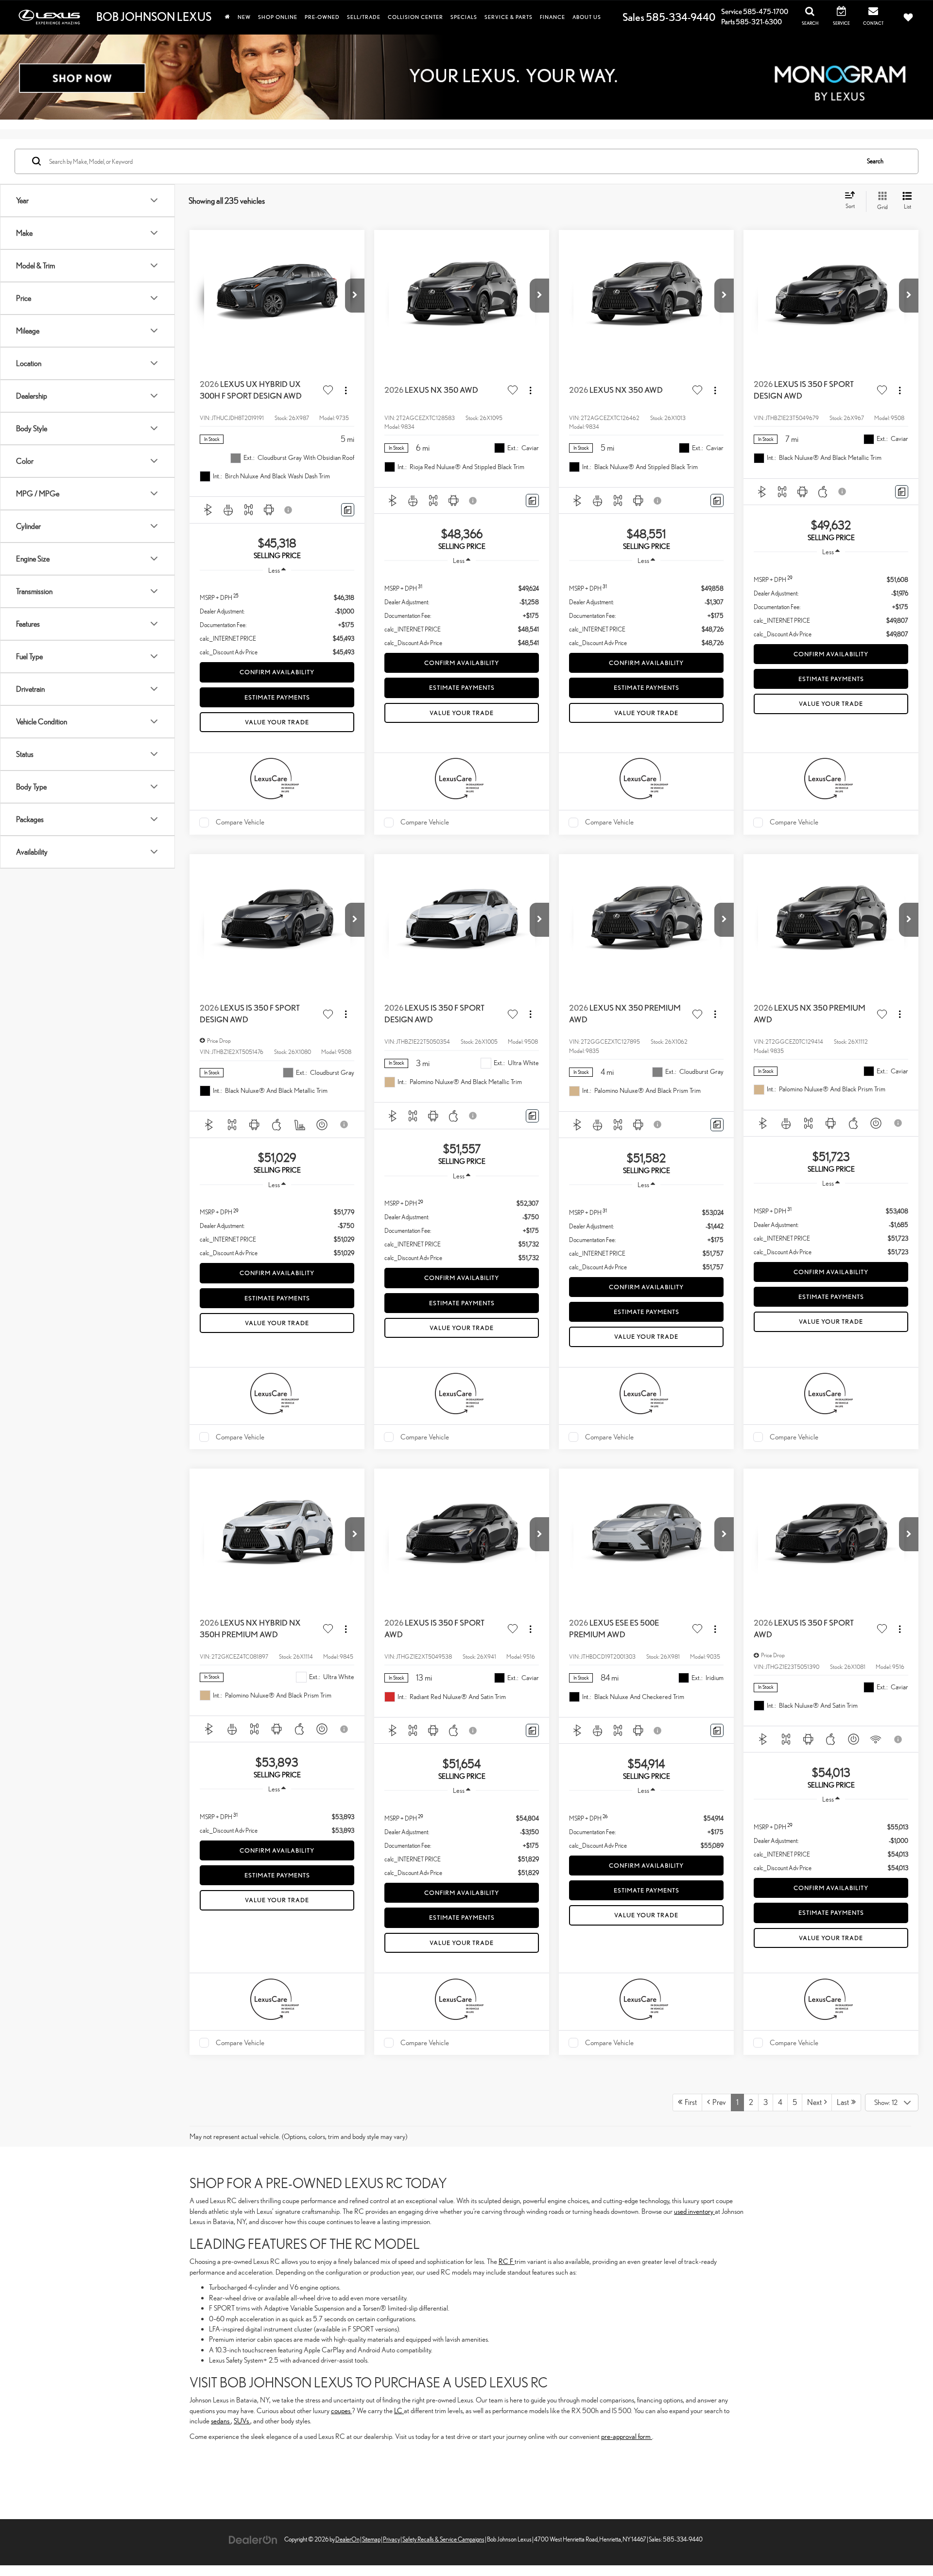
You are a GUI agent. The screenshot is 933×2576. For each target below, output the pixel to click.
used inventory (694, 2211)
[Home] (227, 17)
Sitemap (371, 2539)
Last (844, 2102)
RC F (507, 2261)
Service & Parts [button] (509, 17)
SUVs (242, 2421)
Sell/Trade (364, 17)
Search (875, 161)
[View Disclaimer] (289, 510)
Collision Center (415, 17)
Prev (718, 2102)
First (690, 2102)
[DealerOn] (253, 2539)
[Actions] (346, 390)
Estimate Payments (277, 697)
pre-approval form (627, 2436)
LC (399, 2410)
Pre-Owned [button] (322, 17)
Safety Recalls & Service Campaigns (443, 2539)
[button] (355, 296)
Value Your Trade (277, 722)
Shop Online (278, 17)
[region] (277, 620)
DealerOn (347, 2539)
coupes (341, 2410)
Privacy (391, 2539)
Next (816, 2102)
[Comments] (348, 510)
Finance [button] (553, 17)
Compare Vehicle (240, 822)
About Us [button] (587, 17)
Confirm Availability (277, 672)
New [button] (244, 17)
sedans (221, 2421)
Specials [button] (464, 17)
